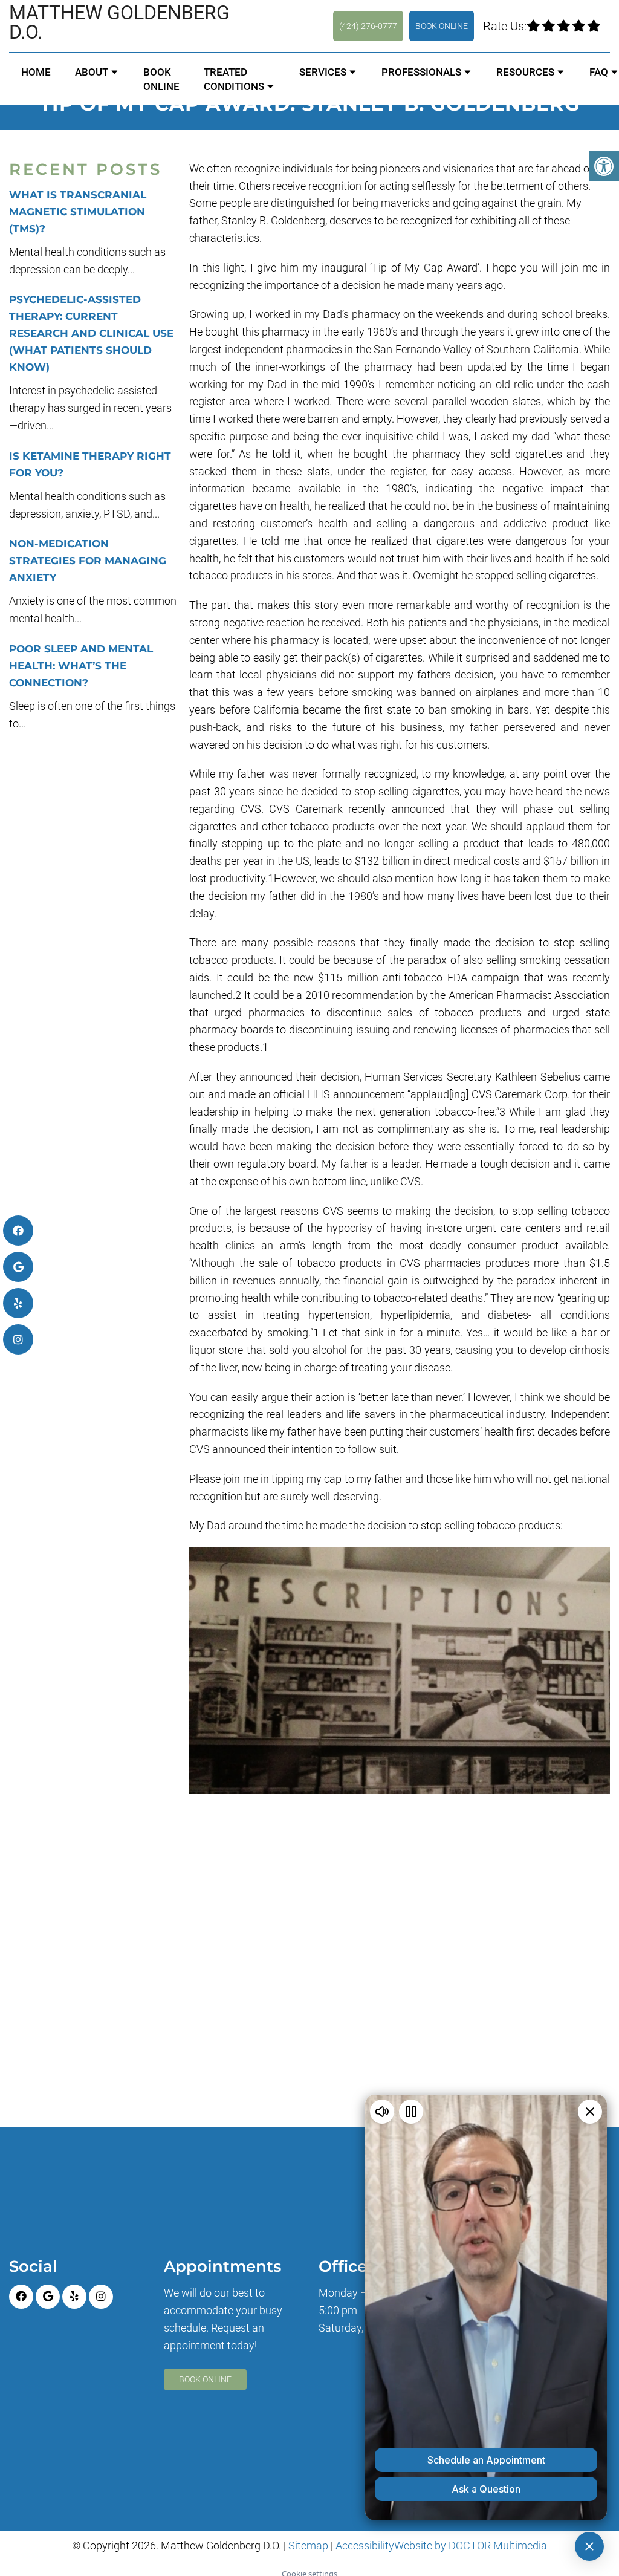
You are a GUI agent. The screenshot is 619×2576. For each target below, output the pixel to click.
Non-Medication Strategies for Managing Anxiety (88, 561)
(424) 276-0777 (368, 26)
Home (36, 72)
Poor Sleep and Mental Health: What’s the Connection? (81, 666)
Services (323, 72)
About (92, 72)
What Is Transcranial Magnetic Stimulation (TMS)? (78, 212)
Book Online (442, 26)
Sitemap (308, 2545)
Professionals (421, 72)
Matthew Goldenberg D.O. (119, 22)
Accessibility (365, 2545)
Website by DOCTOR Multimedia (471, 2545)
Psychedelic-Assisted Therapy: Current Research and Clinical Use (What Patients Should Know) (91, 333)
